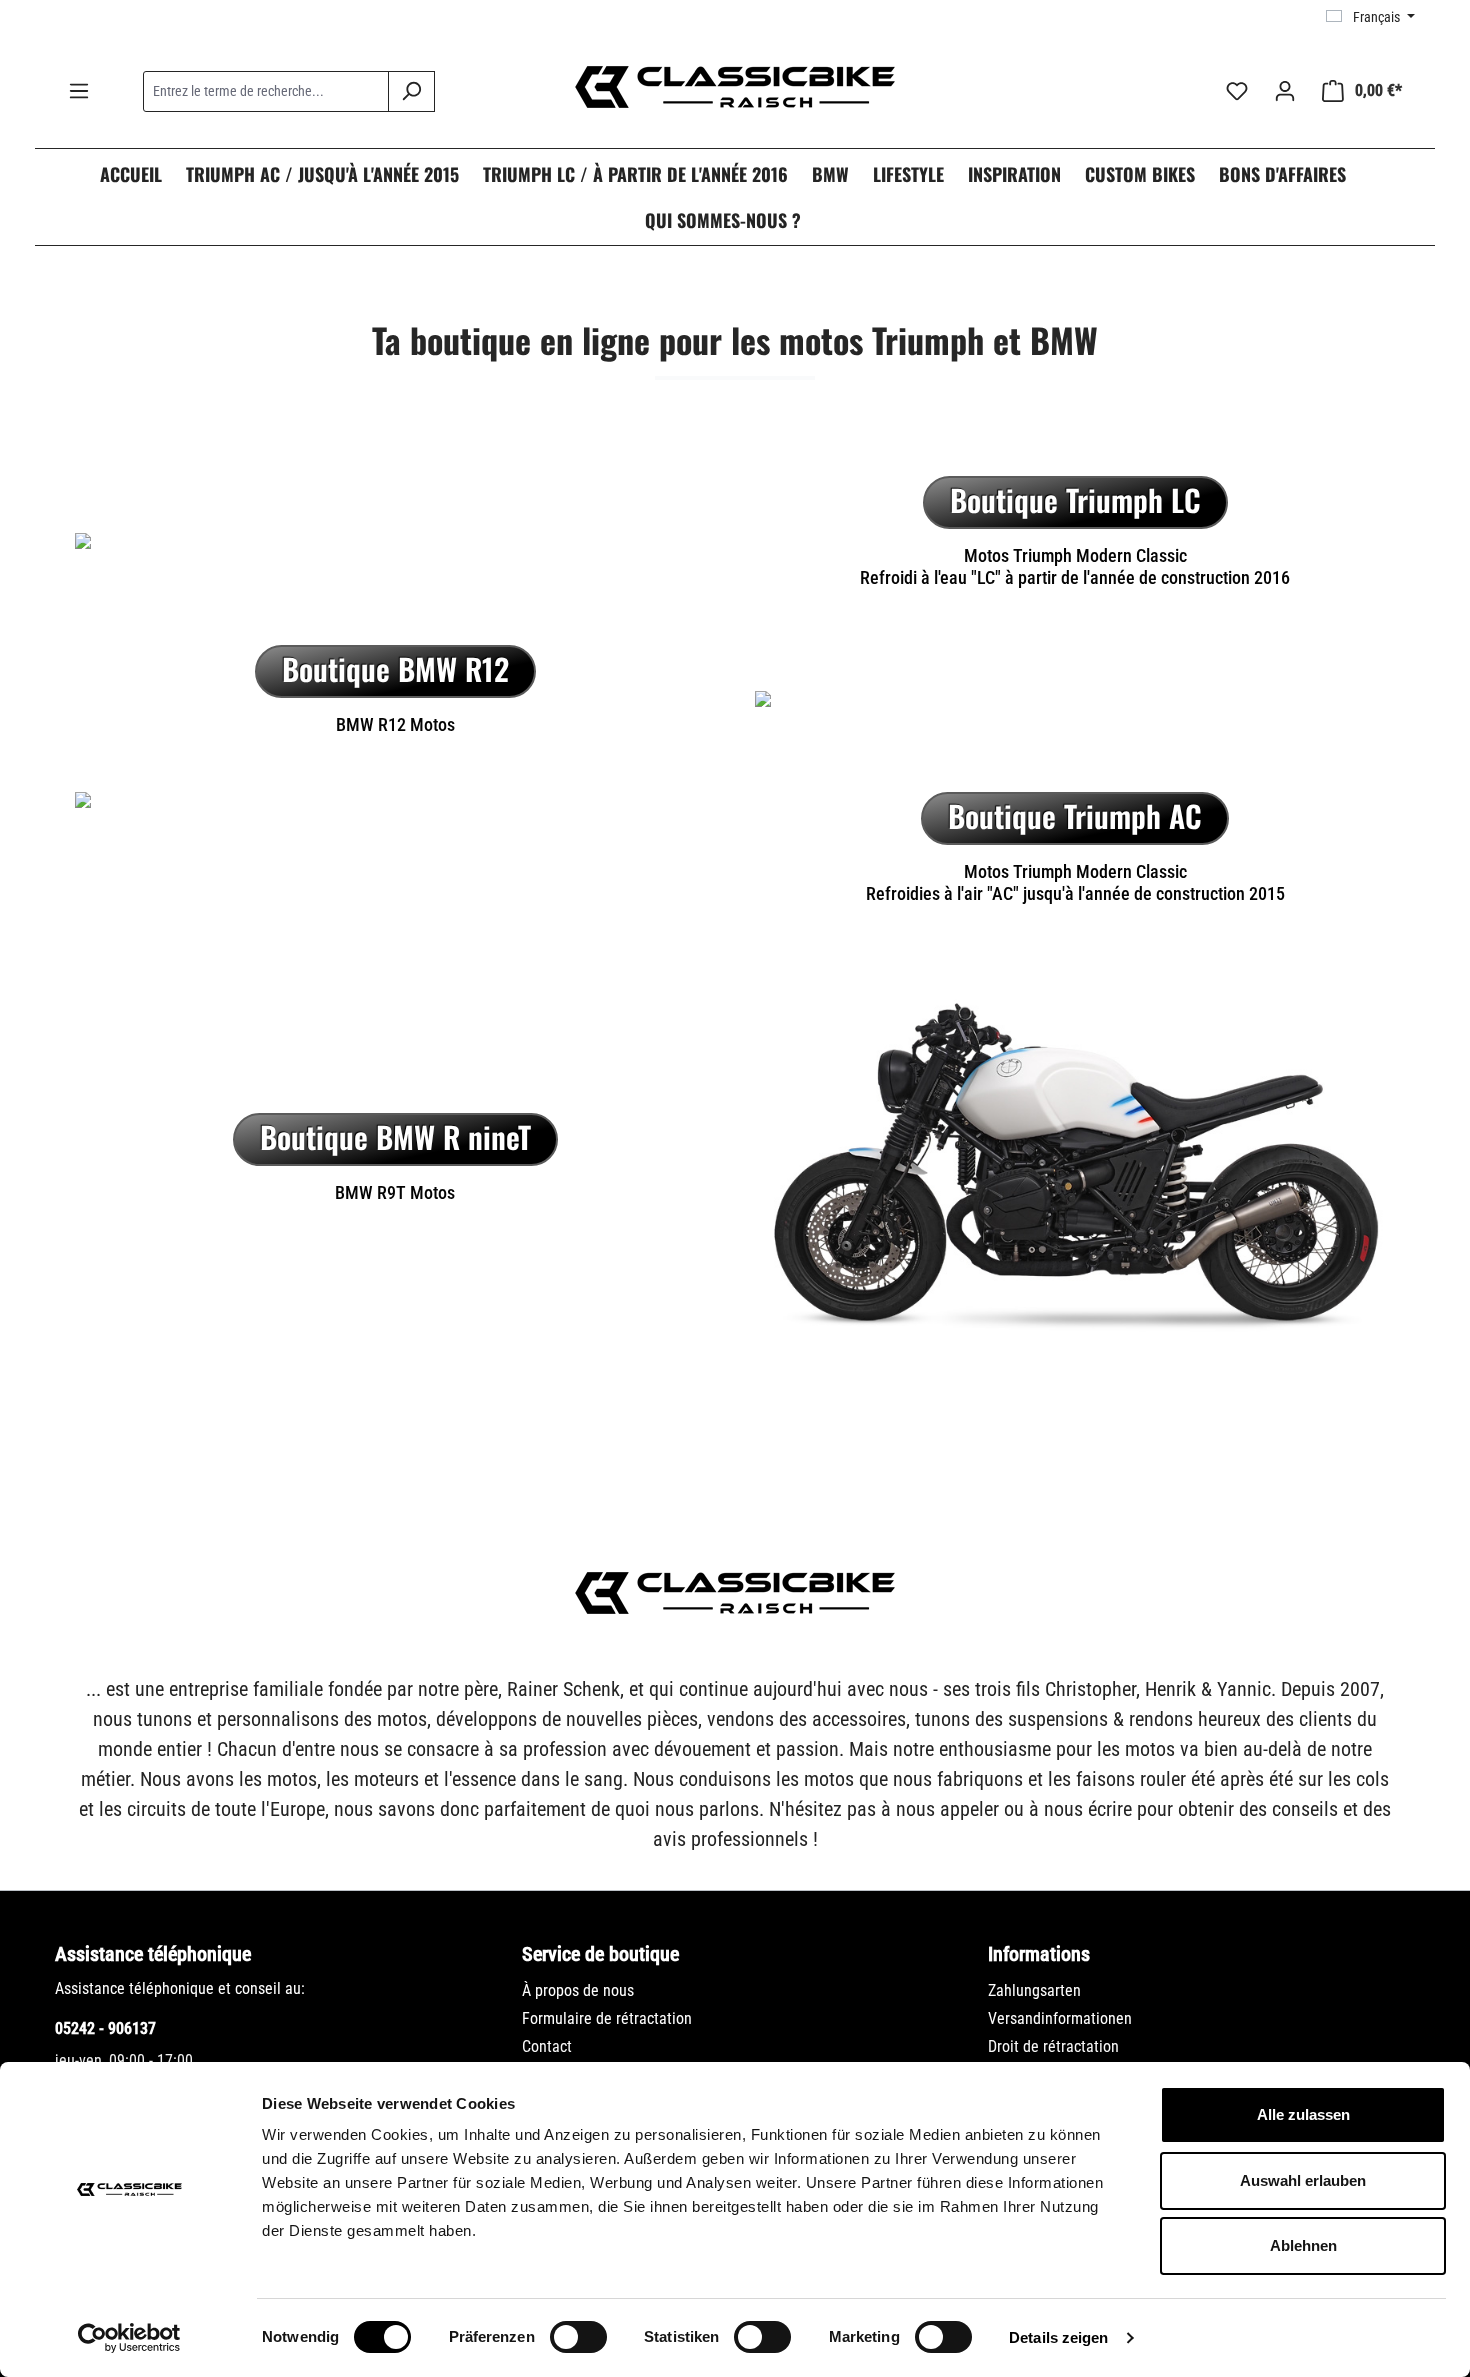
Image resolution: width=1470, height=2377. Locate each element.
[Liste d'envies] (1237, 91)
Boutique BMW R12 (395, 668)
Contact (547, 2046)
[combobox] (266, 91)
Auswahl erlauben (1303, 2180)
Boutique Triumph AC (1075, 815)
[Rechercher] (411, 91)
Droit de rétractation (1053, 2046)
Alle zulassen (1303, 2114)
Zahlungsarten (1034, 1990)
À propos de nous (578, 1990)
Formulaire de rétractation (607, 2018)
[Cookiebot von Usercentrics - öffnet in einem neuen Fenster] (129, 2338)
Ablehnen (1303, 2245)
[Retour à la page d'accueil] (735, 87)
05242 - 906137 (105, 2028)
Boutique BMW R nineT (395, 1136)
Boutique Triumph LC (1075, 499)
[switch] (578, 2337)
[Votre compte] (1285, 91)
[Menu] (79, 91)
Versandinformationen (1060, 2018)
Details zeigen (1058, 2337)
